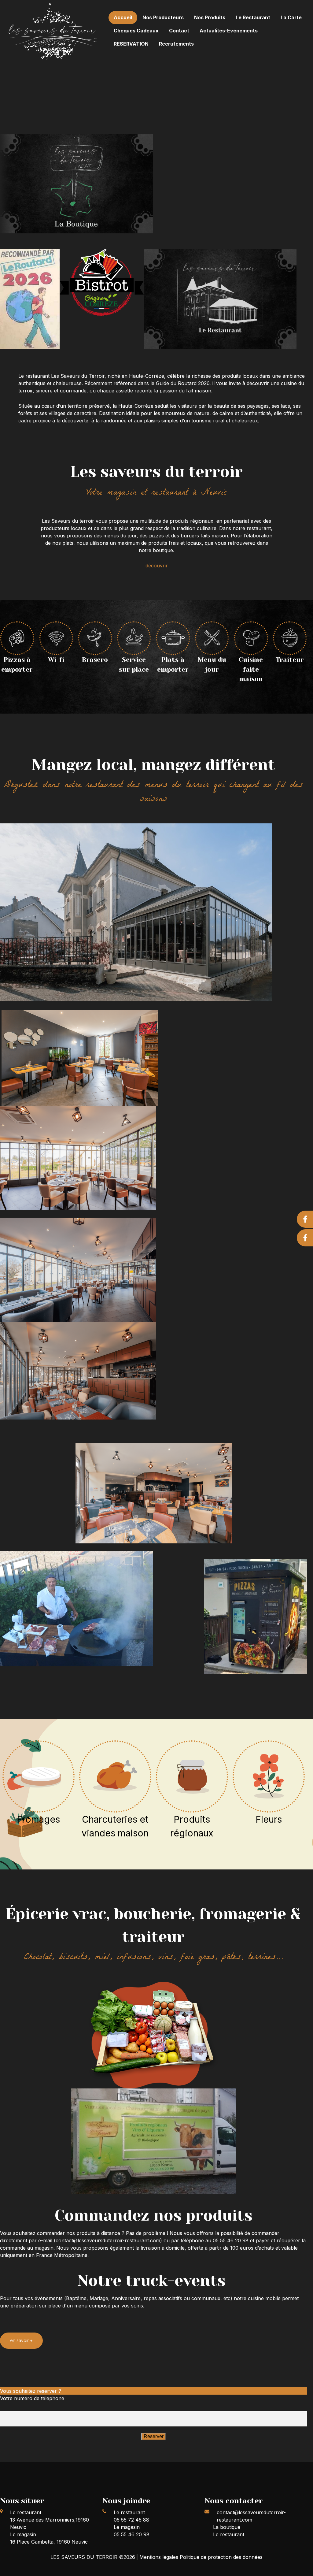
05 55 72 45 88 (131, 2520)
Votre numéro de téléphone (32, 2398)
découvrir (157, 566)
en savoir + (21, 2340)
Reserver (154, 2436)
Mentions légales (160, 2557)
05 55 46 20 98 (132, 2534)
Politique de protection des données (221, 2557)
